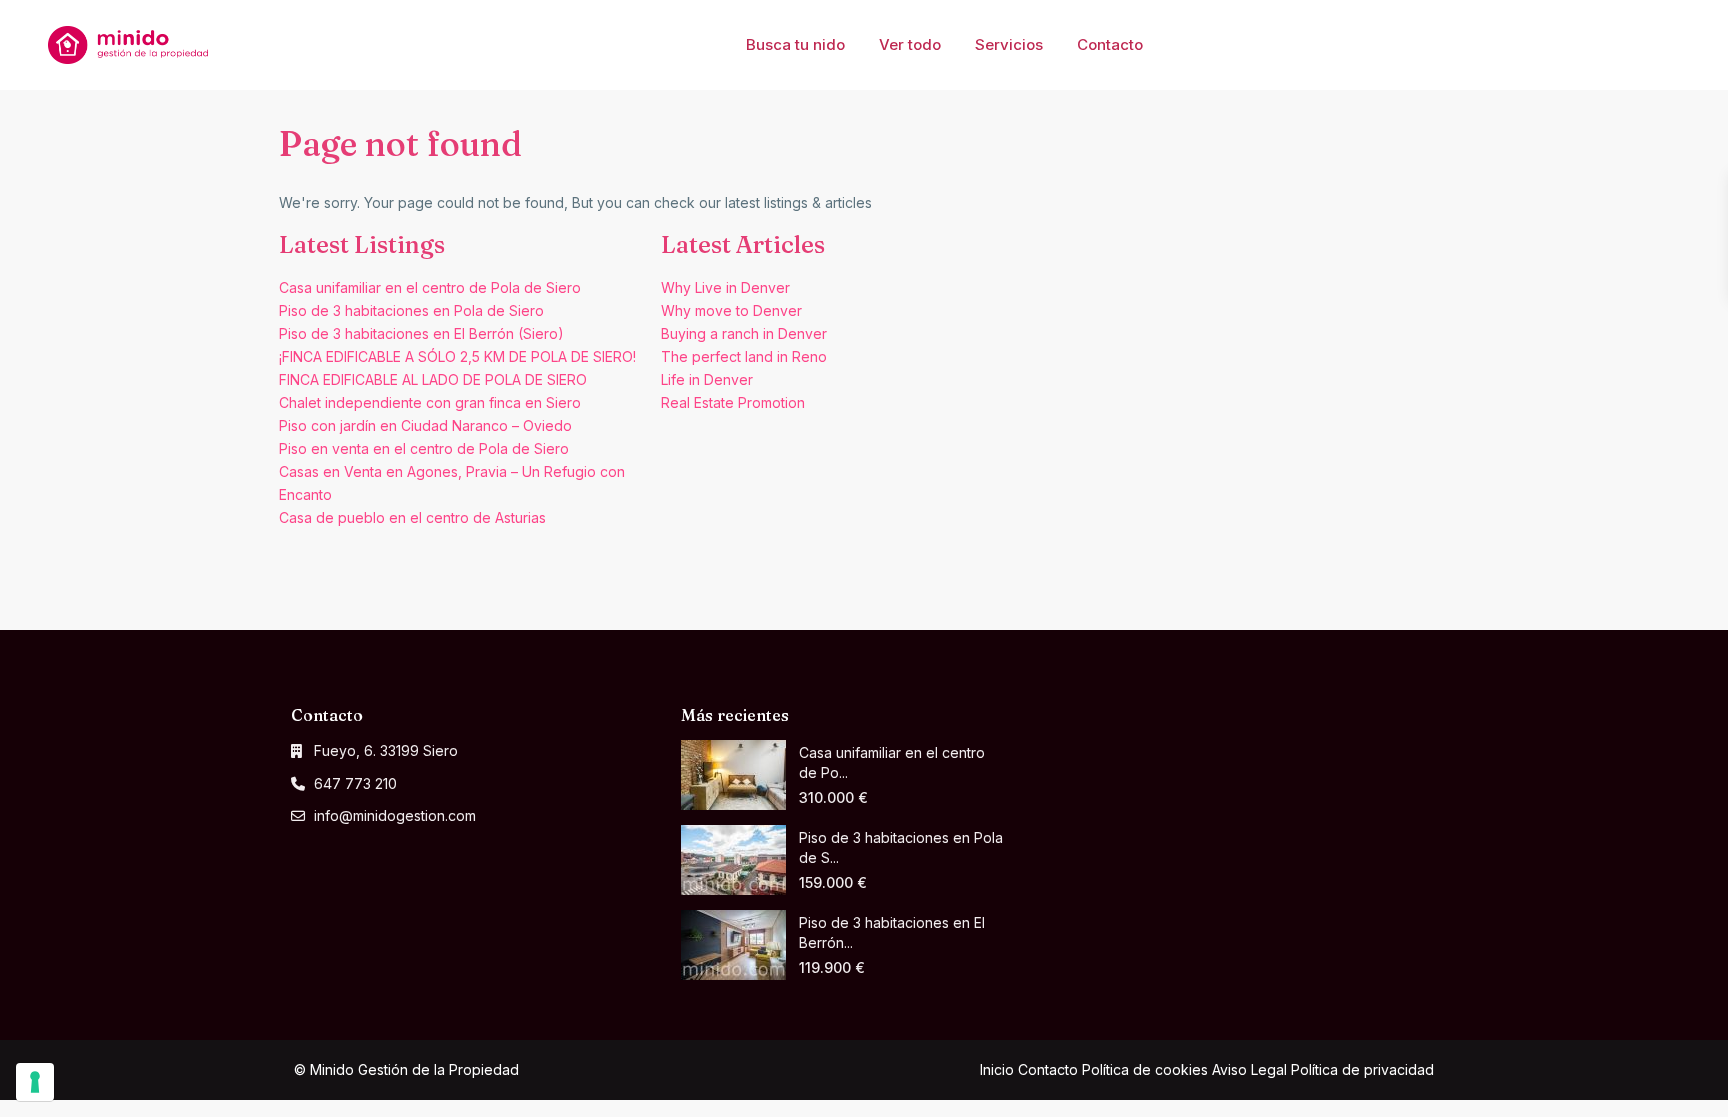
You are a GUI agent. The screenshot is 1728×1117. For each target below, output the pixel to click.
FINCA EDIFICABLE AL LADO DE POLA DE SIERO (433, 379)
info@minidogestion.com (395, 815)
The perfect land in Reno (744, 356)
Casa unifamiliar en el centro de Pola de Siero (430, 287)
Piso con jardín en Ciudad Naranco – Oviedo (425, 425)
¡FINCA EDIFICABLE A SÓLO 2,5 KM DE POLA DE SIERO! (457, 356)
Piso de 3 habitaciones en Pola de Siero (411, 310)
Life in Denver (707, 379)
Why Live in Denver (725, 287)
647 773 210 (355, 783)
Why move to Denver (731, 310)
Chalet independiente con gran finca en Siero (430, 402)
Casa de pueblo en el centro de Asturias (412, 517)
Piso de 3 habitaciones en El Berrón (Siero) (421, 333)
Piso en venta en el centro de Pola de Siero (424, 448)
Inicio (997, 1069)
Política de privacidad (1362, 1069)
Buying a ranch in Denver (744, 333)
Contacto (1110, 44)
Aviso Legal (1249, 1069)
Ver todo (910, 44)
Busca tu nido (795, 44)
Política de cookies (1145, 1069)
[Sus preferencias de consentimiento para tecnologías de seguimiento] (35, 1082)
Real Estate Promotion (733, 402)
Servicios (1009, 44)
